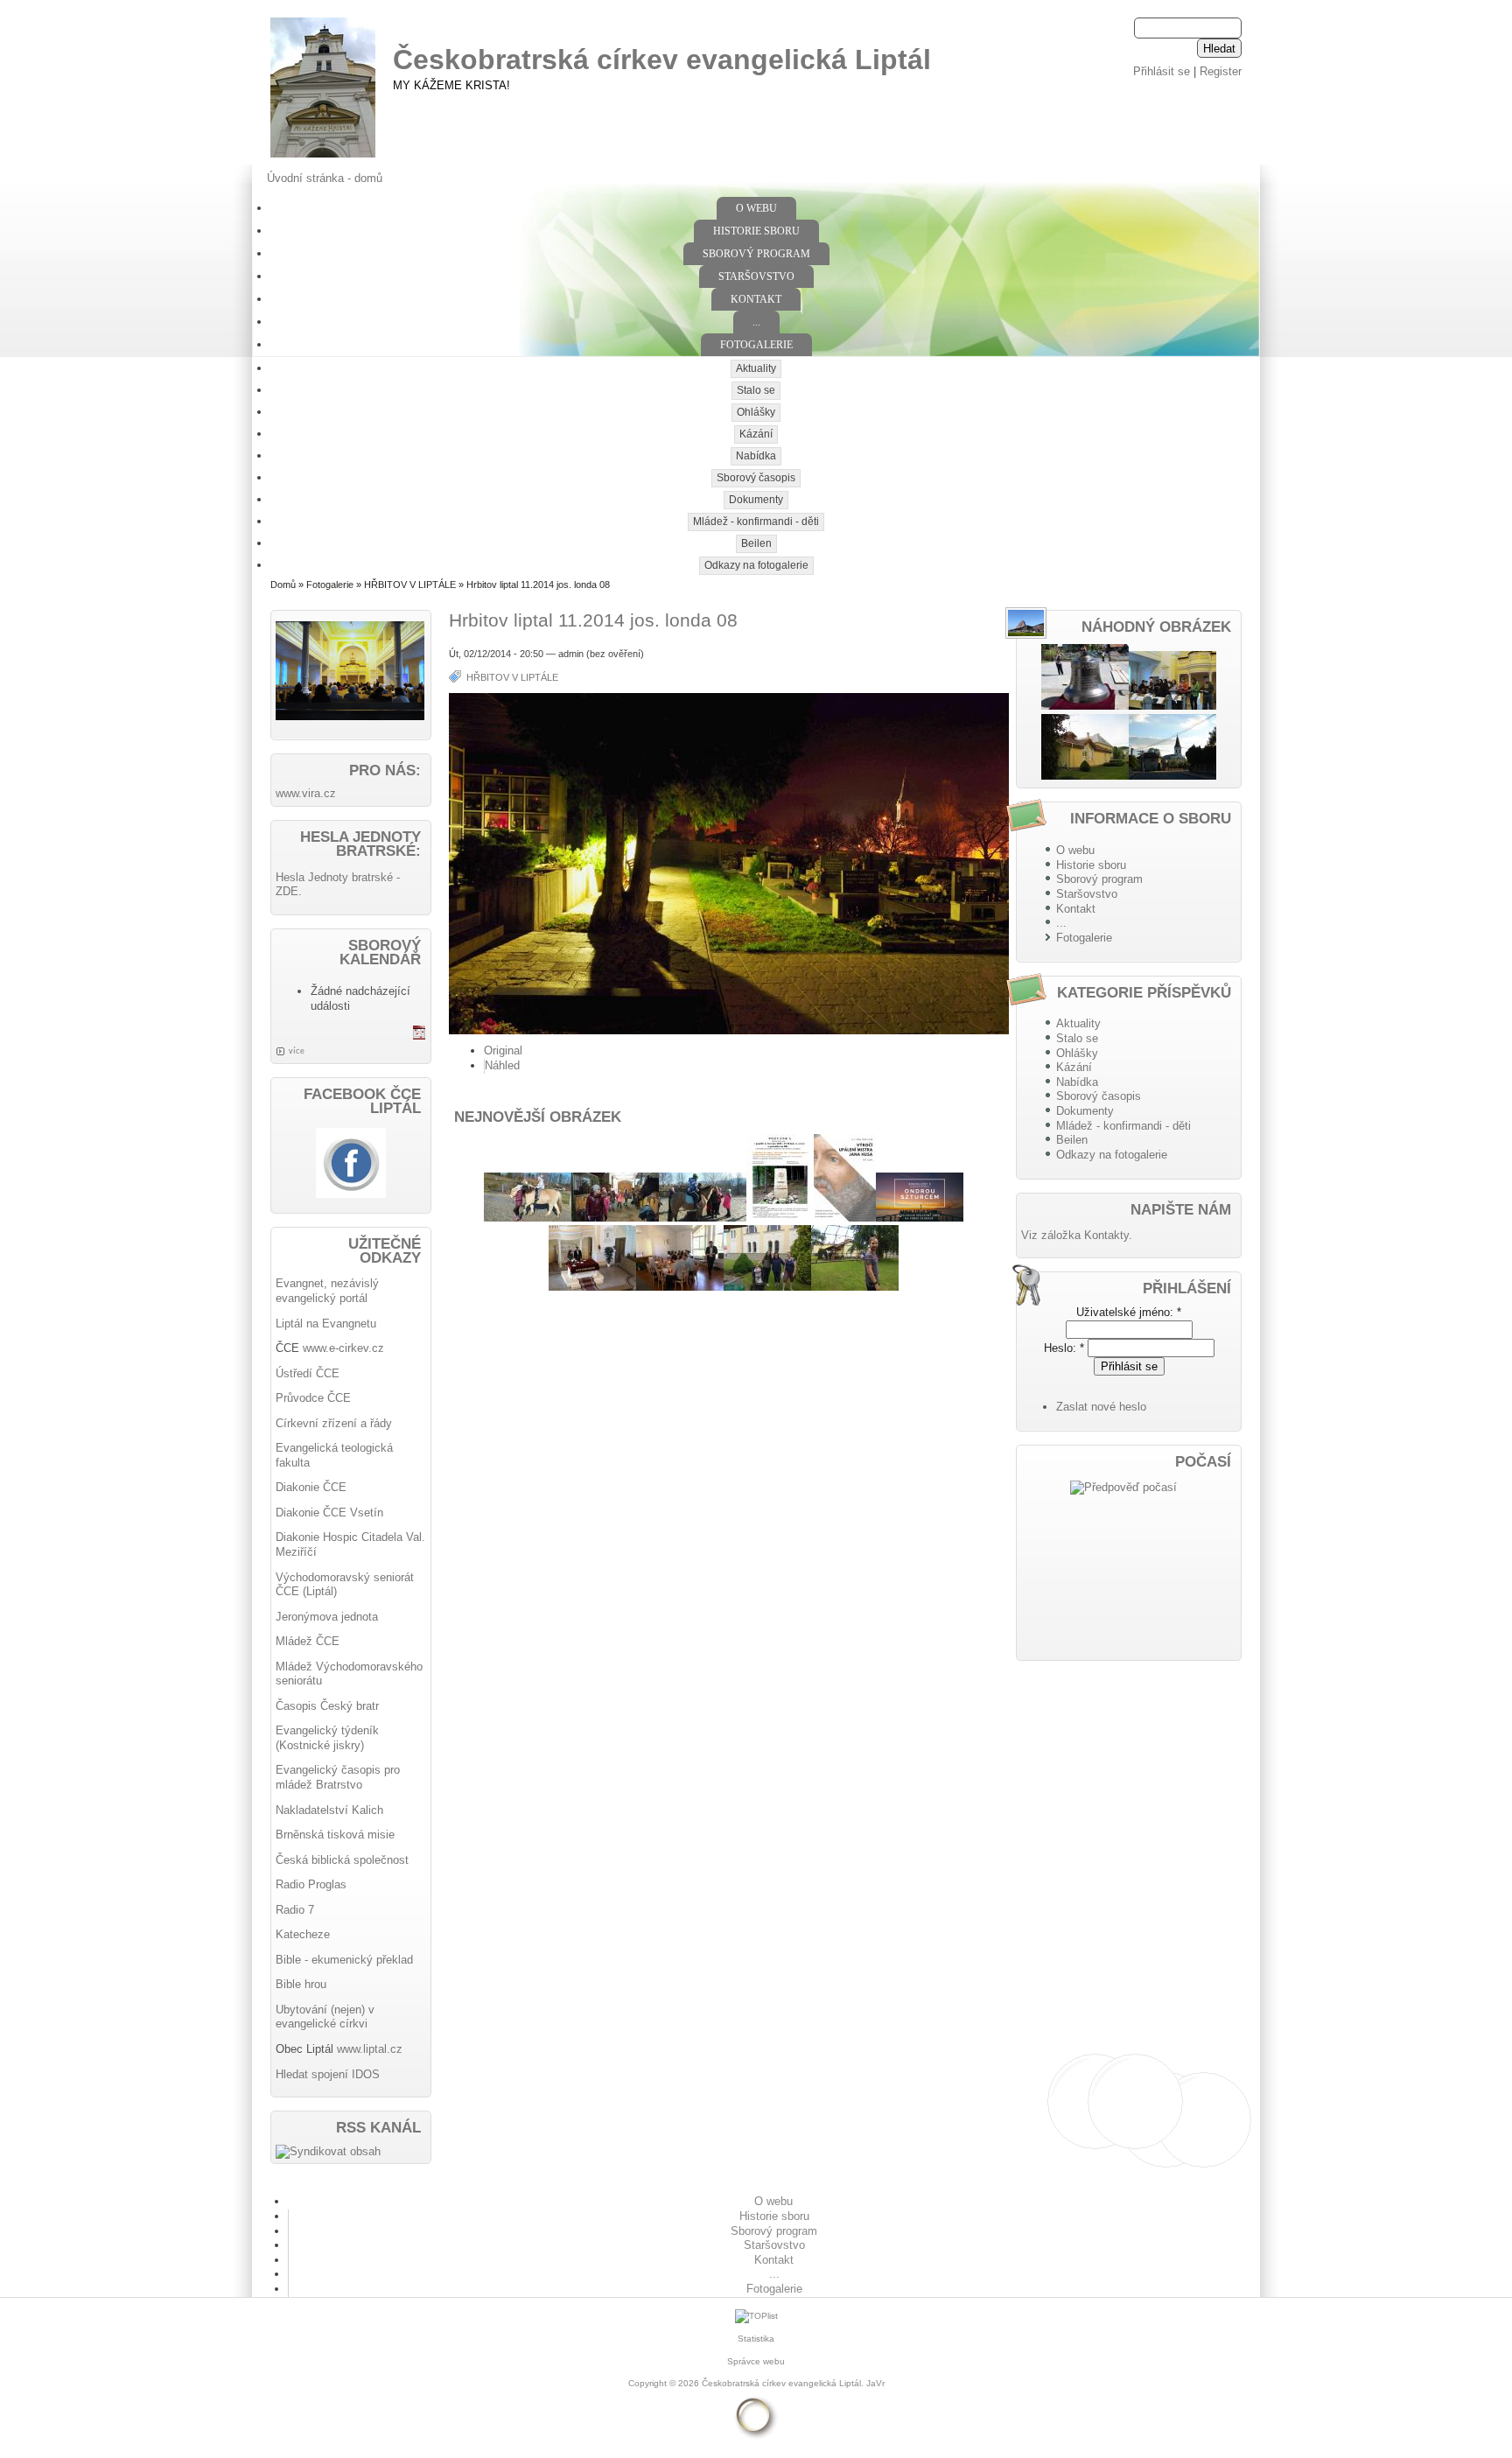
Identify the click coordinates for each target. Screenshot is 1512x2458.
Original (503, 1050)
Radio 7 (295, 1910)
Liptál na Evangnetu (326, 1324)
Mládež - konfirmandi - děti (756, 522)
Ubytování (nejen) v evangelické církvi (325, 2017)
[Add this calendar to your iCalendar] (419, 1036)
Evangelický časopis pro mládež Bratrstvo (338, 1777)
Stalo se (756, 390)
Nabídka (756, 456)
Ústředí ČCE (308, 1373)
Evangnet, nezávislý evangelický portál (327, 1291)
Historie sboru (756, 231)
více (297, 1051)
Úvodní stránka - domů (325, 178)
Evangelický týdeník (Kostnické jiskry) (327, 1738)
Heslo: (1064, 1348)
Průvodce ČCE (313, 1398)
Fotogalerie (756, 345)
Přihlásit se (1162, 71)
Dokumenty (756, 500)
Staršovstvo (756, 277)
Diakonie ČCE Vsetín (329, 1513)
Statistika (756, 2339)
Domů (283, 585)
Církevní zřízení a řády (334, 1423)
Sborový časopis (756, 478)
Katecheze (303, 1934)
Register (1221, 71)
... (756, 322)
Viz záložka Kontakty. (1077, 1235)
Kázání (756, 434)
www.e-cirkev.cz (343, 1348)
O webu (756, 208)
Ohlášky (756, 412)
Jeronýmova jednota (327, 1617)
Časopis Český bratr (327, 1706)
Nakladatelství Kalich (329, 1810)
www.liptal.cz (370, 2049)
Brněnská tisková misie (335, 1835)
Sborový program (756, 254)
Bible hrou (301, 1984)
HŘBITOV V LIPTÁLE (410, 585)
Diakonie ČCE (311, 1487)
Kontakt (756, 299)
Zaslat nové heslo (1101, 1407)
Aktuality (756, 368)
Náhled (502, 1065)
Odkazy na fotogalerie (756, 565)
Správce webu (756, 2361)
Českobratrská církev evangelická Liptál (662, 60)
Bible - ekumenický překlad (344, 1960)
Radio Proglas (311, 1884)
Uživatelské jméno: (1129, 1312)
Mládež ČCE (308, 1641)
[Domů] (323, 158)
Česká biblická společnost (342, 1860)
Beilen (756, 543)
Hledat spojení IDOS (328, 2074)
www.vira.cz (306, 793)
